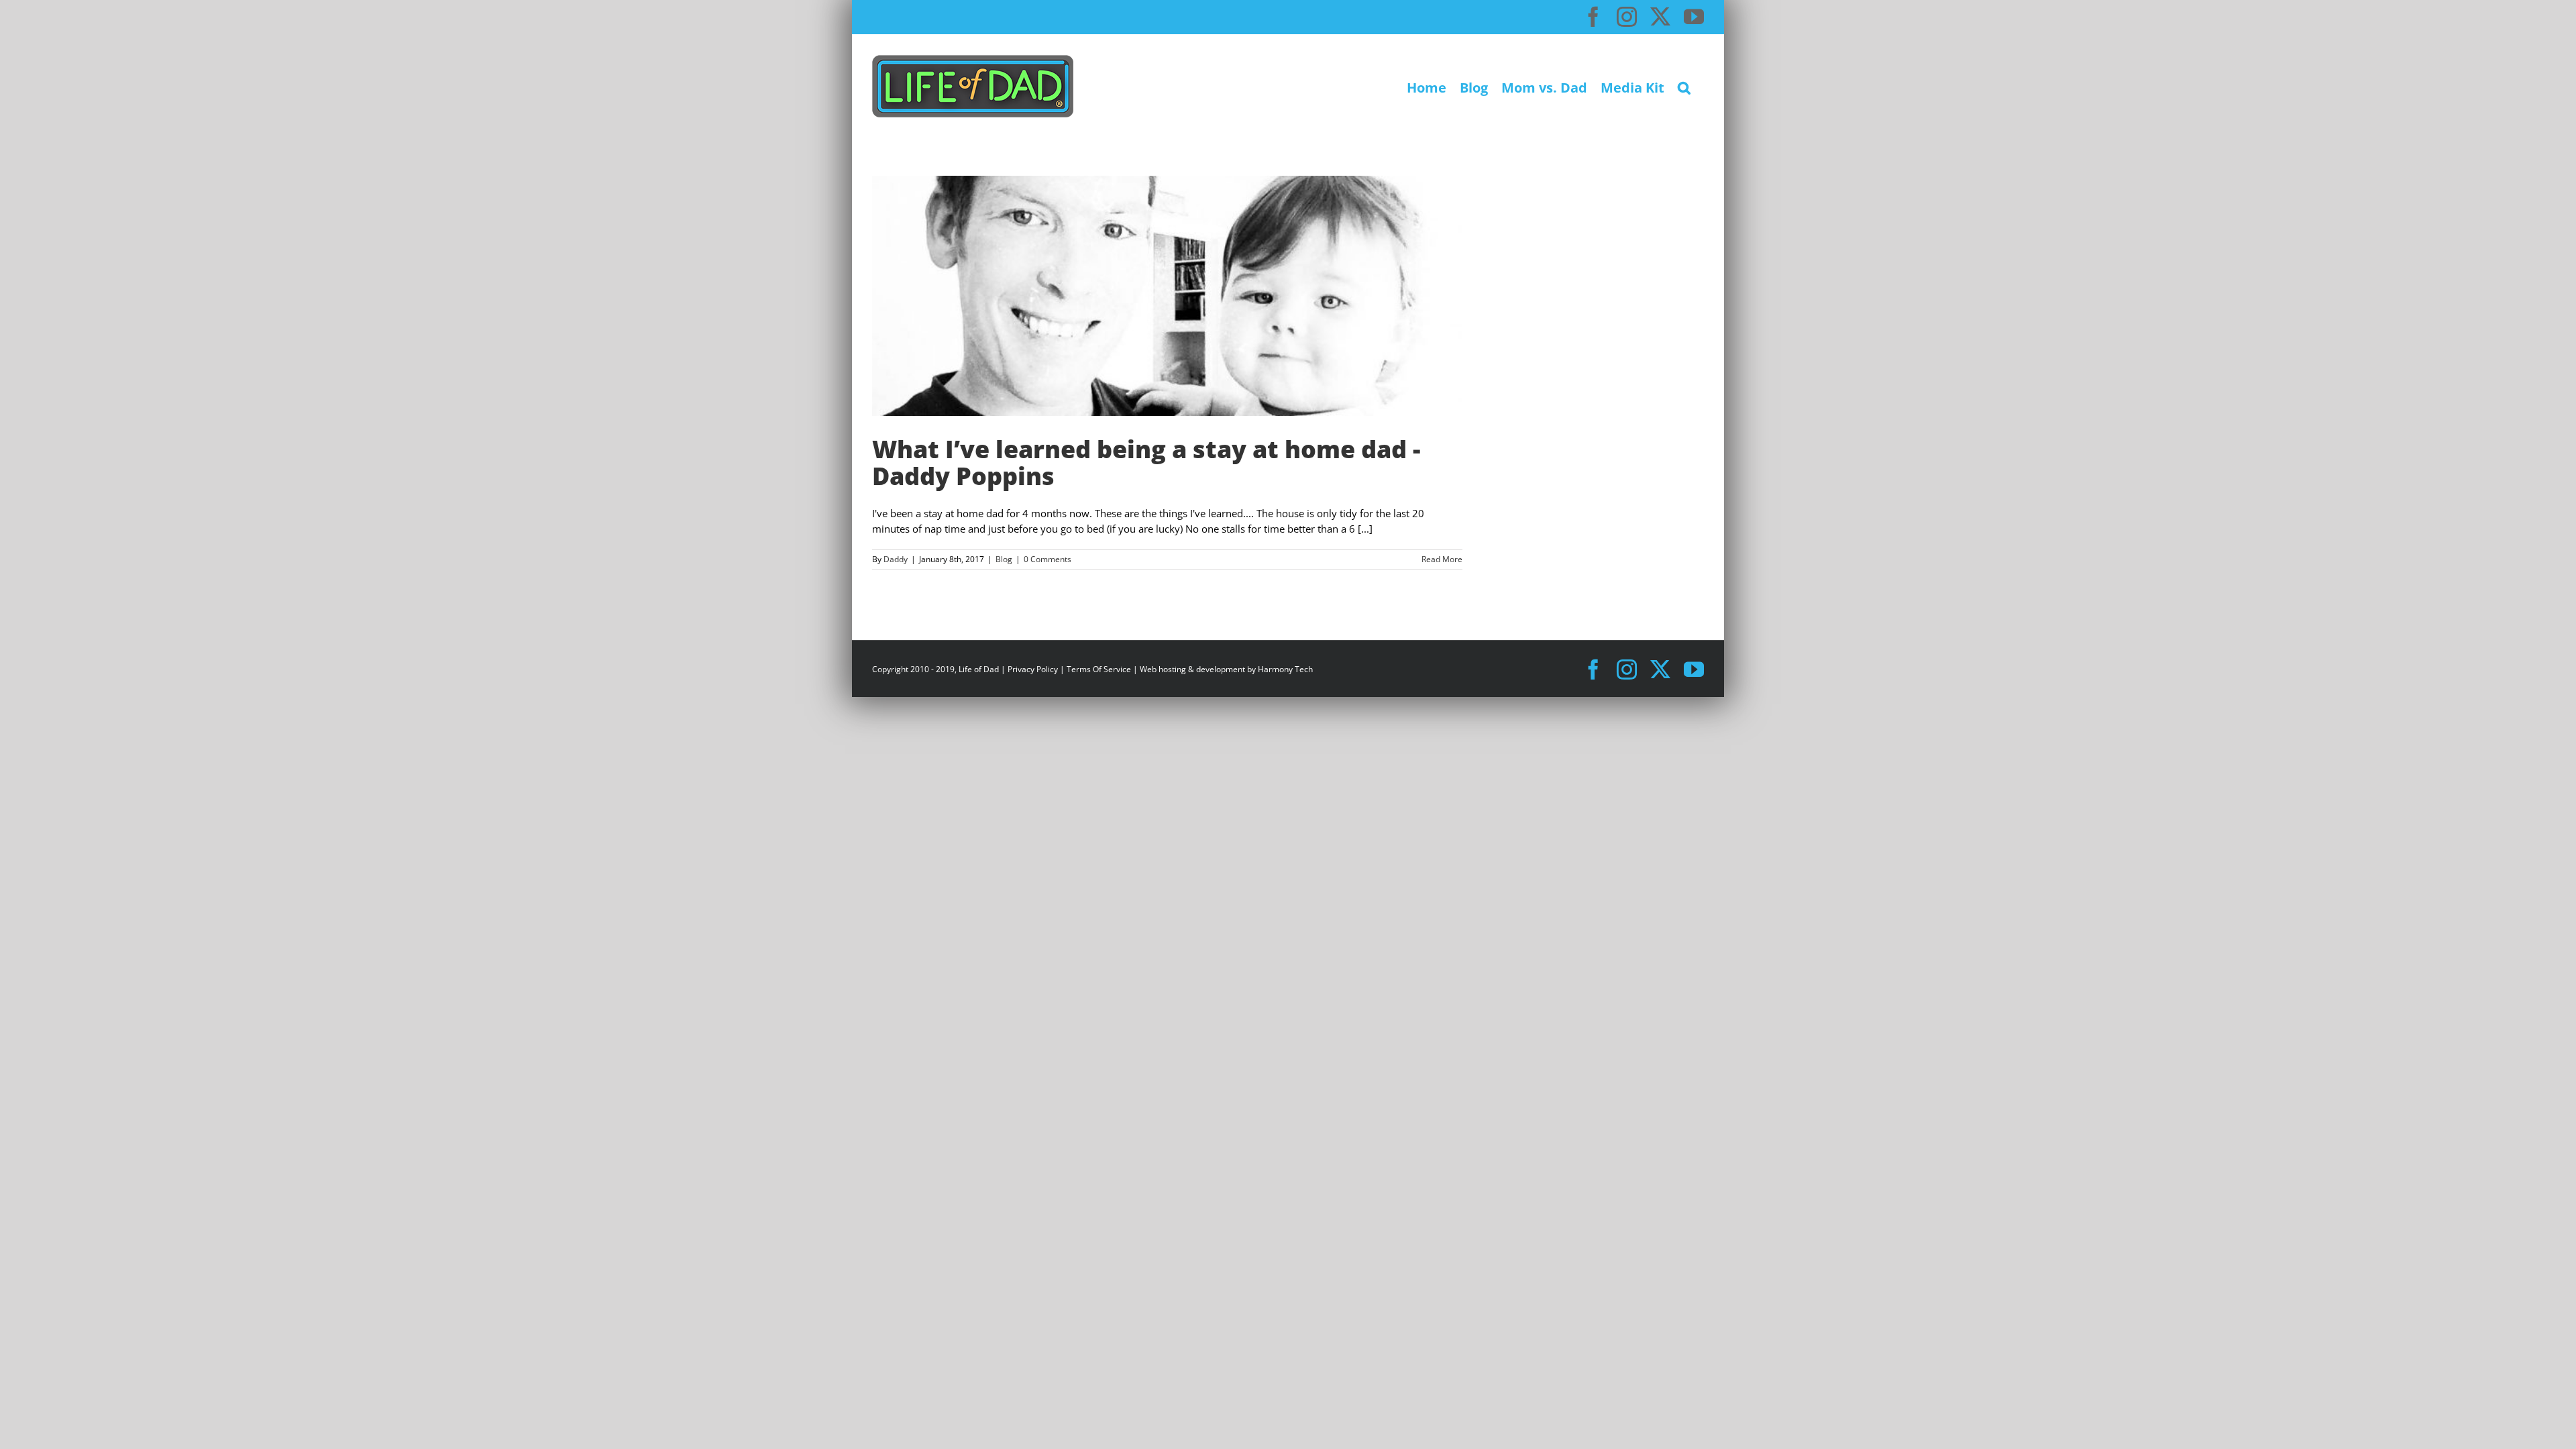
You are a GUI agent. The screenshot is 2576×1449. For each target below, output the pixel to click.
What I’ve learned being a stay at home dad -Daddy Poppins (1146, 463)
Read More (1442, 559)
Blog (1004, 559)
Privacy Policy (1033, 669)
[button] (1684, 86)
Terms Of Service (1099, 669)
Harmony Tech (1285, 669)
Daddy (896, 559)
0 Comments (1048, 559)
